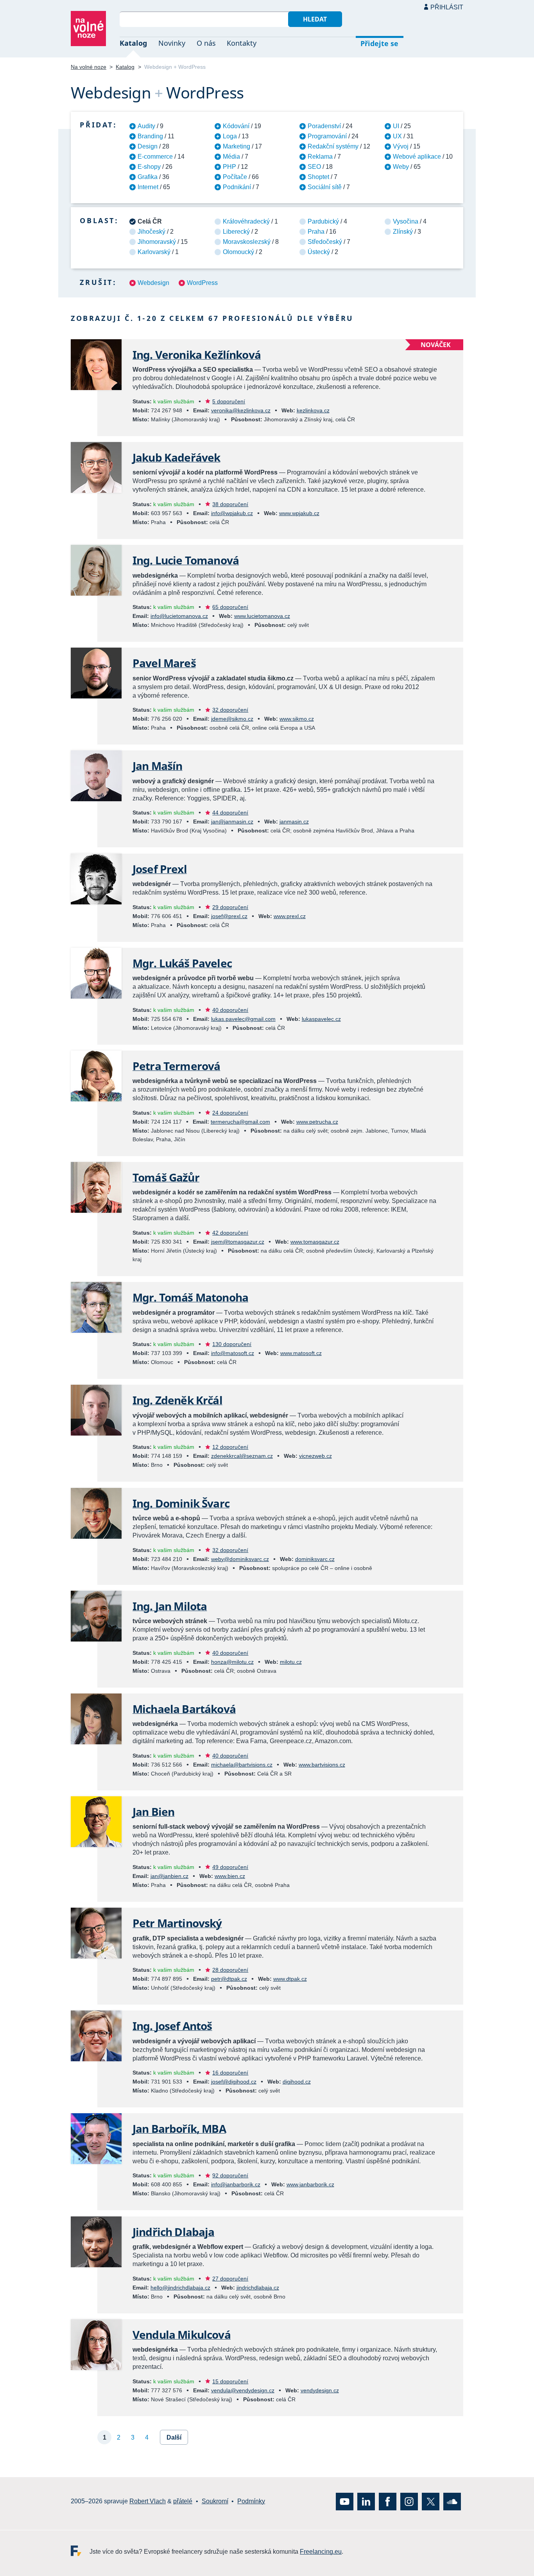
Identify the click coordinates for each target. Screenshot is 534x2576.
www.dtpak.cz (290, 1979)
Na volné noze (89, 67)
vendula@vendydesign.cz (243, 2390)
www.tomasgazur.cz (315, 1242)
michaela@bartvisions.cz (242, 1765)
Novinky (172, 43)
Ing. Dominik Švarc (181, 1503)
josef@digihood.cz (234, 2082)
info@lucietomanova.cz (179, 616)
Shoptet (318, 177)
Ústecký (319, 252)
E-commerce (155, 157)
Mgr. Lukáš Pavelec (182, 963)
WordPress (202, 283)
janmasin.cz (294, 822)
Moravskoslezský (247, 242)
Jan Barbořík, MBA (179, 2128)
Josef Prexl (160, 869)
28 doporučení (230, 1970)
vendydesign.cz (320, 2390)
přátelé (183, 2501)
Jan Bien (153, 1812)
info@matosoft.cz (233, 1353)
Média (231, 157)
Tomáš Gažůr (166, 1177)
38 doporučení (230, 504)
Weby (401, 167)
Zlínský (403, 232)
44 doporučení (230, 813)
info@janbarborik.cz (236, 2184)
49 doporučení (230, 1867)
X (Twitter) (431, 2502)
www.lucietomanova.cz (262, 616)
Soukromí (215, 2501)
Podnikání (237, 187)
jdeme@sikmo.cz (232, 719)
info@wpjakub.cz (232, 513)
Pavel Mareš (164, 663)
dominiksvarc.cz (315, 1559)
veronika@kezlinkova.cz (241, 410)
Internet (148, 187)
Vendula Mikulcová (182, 2334)
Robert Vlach (148, 2501)
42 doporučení (230, 1233)
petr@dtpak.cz (229, 1979)
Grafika (148, 177)
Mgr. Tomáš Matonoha (190, 1297)
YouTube (345, 2502)
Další (174, 2437)
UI (396, 126)
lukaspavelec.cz (321, 1019)
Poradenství (324, 126)
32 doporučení (230, 710)
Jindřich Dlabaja (174, 2232)
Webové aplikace (417, 157)
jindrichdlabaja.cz (258, 2288)
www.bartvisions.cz (322, 1765)
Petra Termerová (176, 1066)
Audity (146, 126)
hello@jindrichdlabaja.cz (180, 2288)
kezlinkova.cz (313, 410)
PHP (229, 167)
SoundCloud (452, 2502)
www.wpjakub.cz (299, 513)
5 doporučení (229, 401)
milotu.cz (291, 1662)
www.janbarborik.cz (310, 2184)
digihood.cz (297, 2082)
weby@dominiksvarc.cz (240, 1559)
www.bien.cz (230, 1876)
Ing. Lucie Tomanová (186, 560)
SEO (314, 167)
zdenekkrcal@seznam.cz (242, 1456)
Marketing (237, 146)
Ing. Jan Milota (170, 1606)
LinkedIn (366, 2502)
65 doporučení (230, 607)
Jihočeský (151, 232)
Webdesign (153, 283)
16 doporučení (230, 2073)
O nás (206, 43)
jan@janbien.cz (169, 1876)
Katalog (133, 43)
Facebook (388, 2502)
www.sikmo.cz (297, 719)
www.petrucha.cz (317, 1122)
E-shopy (149, 167)
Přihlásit (447, 7)
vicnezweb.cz (315, 1456)
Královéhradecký (246, 221)
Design (148, 146)
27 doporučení (230, 2279)
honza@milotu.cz (232, 1662)
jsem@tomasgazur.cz (238, 1242)
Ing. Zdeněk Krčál (177, 1400)
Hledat (315, 19)
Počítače (235, 177)
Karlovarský (154, 252)
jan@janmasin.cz (232, 822)
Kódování (236, 126)
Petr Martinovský (177, 1923)
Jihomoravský (157, 242)
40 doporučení (230, 1010)
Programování (327, 136)
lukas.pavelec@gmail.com (243, 1019)
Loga (230, 136)
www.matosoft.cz (301, 1353)
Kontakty (242, 43)
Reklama (320, 157)
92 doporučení (230, 2175)
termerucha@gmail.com (240, 1122)
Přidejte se (379, 43)
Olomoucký (238, 252)
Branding (150, 136)
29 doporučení (230, 907)
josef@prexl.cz (229, 916)
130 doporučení (232, 1344)
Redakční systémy (333, 146)
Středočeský (325, 242)
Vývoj (401, 146)
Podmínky (251, 2501)
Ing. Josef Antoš (172, 2026)
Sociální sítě (325, 187)
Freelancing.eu (80, 2551)
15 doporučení (230, 2381)
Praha (316, 232)
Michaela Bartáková (184, 1709)
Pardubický (323, 221)
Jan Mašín (157, 766)
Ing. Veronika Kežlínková (197, 354)
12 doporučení (230, 1447)
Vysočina (406, 221)
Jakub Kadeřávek (176, 457)
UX (397, 136)
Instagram (409, 2502)
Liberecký (236, 232)
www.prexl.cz (290, 916)
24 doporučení (230, 1113)
